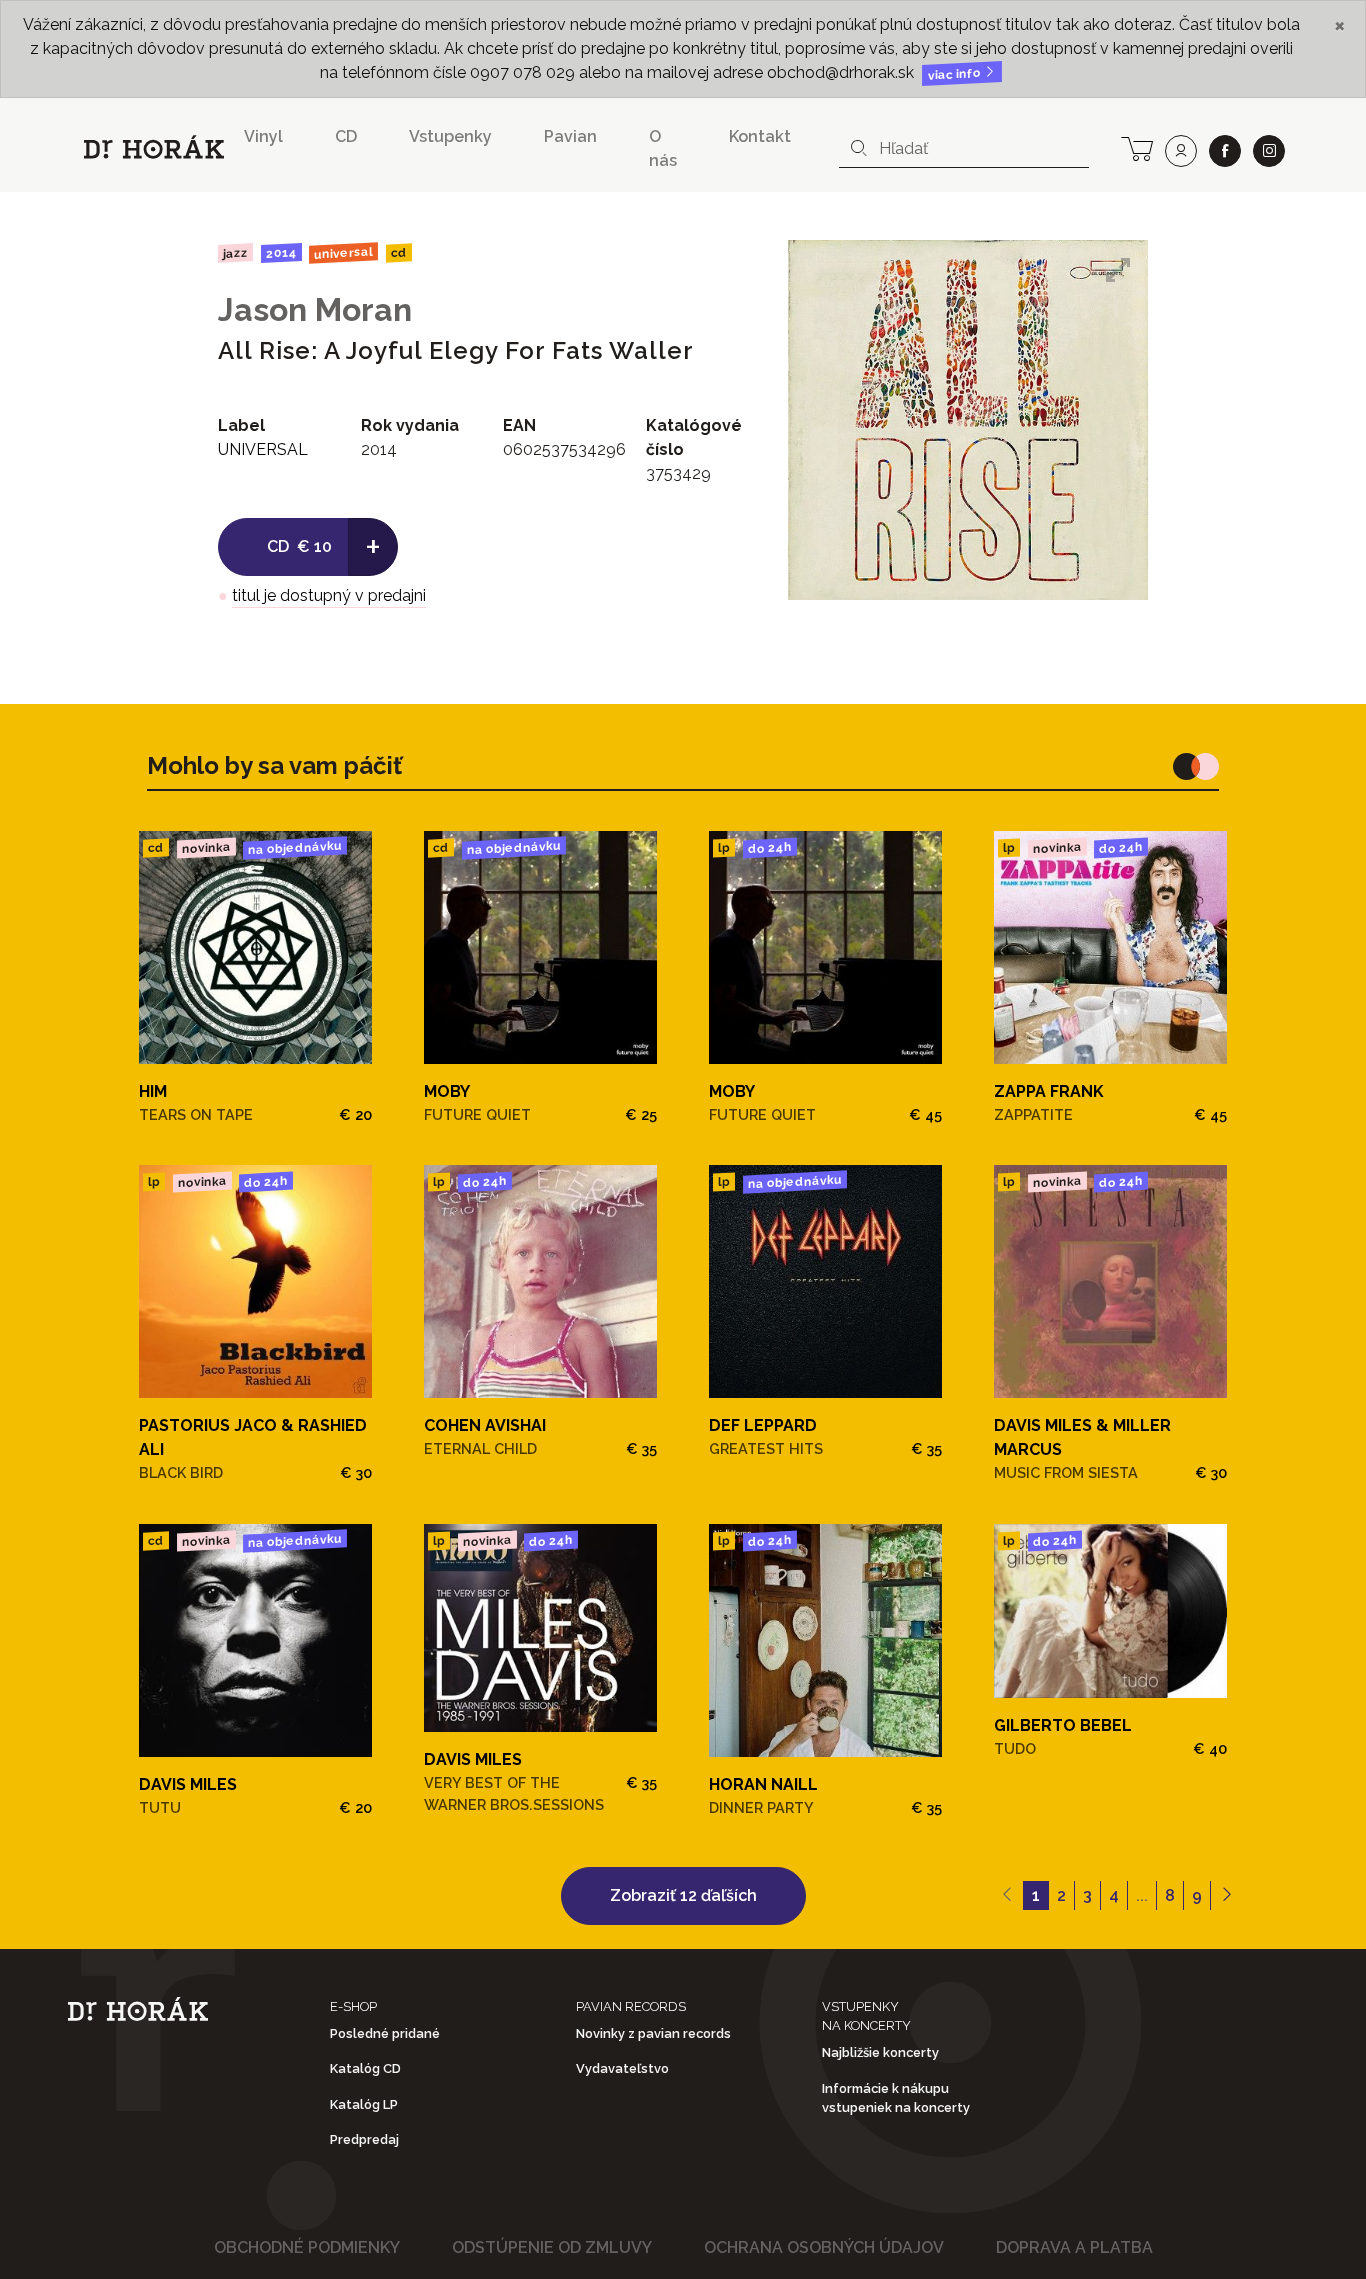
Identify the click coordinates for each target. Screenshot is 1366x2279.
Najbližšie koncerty (880, 2052)
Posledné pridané (385, 2033)
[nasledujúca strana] (1226, 1896)
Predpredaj (364, 2139)
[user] (1181, 151)
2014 (280, 253)
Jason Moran (315, 309)
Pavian (570, 136)
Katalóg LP (364, 2104)
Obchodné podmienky (307, 2247)
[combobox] (964, 149)
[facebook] (1225, 151)
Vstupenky (450, 136)
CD (346, 136)
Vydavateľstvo (622, 2068)
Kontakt (760, 136)
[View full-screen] (1118, 270)
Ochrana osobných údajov (824, 2247)
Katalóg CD (365, 2068)
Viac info (956, 74)
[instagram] (1269, 151)
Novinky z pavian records (653, 2033)
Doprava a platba (1074, 2247)
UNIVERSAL (343, 252)
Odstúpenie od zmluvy (552, 2247)
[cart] (1137, 147)
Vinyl (263, 136)
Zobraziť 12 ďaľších (683, 1895)
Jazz (235, 252)
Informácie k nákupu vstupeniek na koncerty (896, 2098)
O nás (663, 148)
